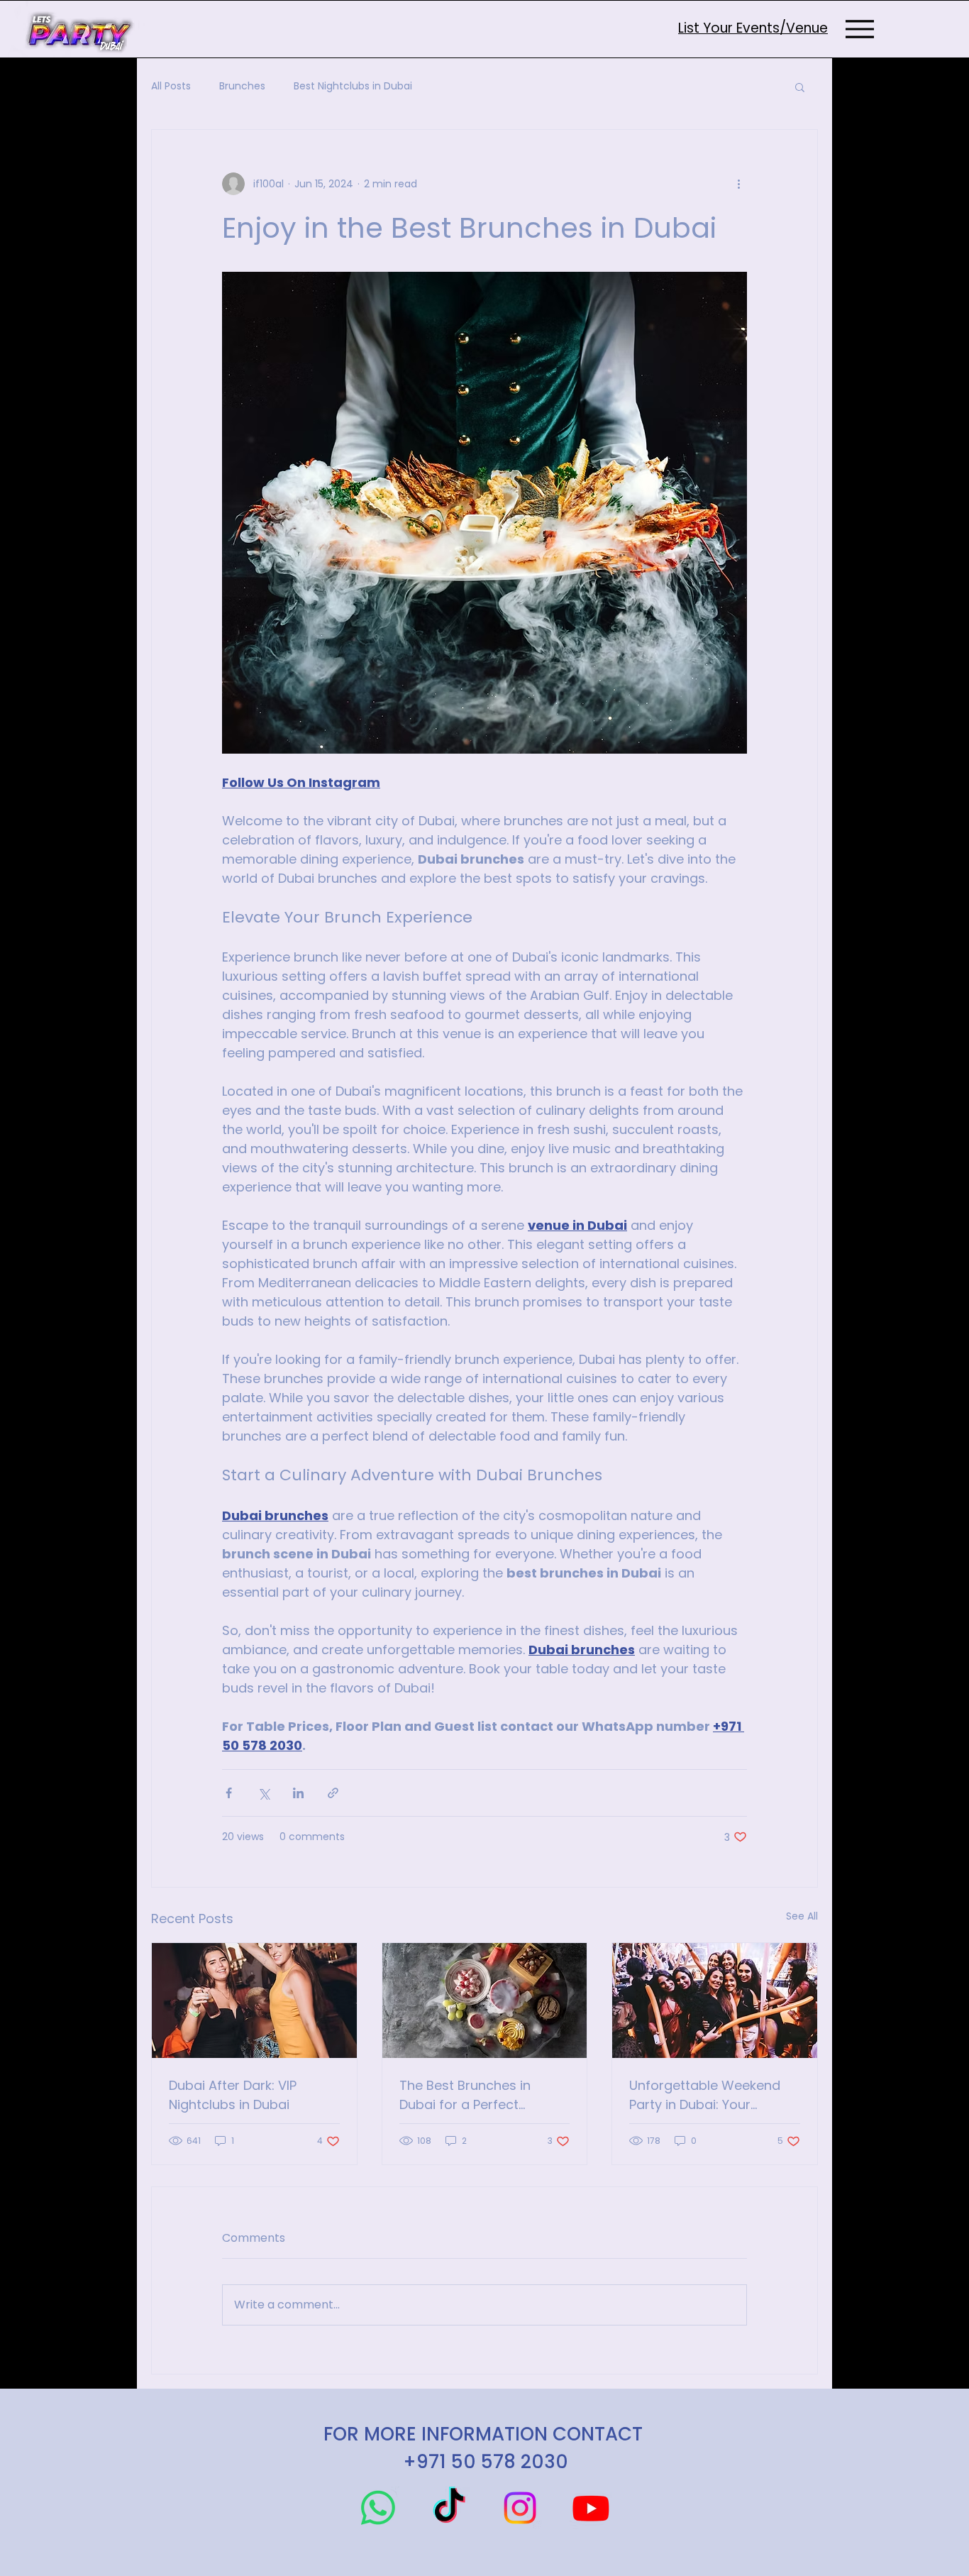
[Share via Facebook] (229, 1793)
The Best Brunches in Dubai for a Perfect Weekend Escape (465, 2095)
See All (802, 1916)
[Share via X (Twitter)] (264, 1793)
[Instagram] (520, 2508)
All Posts (171, 86)
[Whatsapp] (378, 2508)
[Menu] (859, 29)
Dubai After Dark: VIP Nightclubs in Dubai (233, 2095)
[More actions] (738, 184)
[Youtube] (591, 2508)
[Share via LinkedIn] (298, 1793)
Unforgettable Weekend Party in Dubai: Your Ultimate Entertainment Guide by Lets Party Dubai (710, 2095)
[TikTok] (449, 2508)
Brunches (242, 86)
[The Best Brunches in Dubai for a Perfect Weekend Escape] (485, 2000)
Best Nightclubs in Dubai (353, 86)
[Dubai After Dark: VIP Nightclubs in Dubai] (254, 2000)
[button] (800, 87)
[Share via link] (333, 1793)
